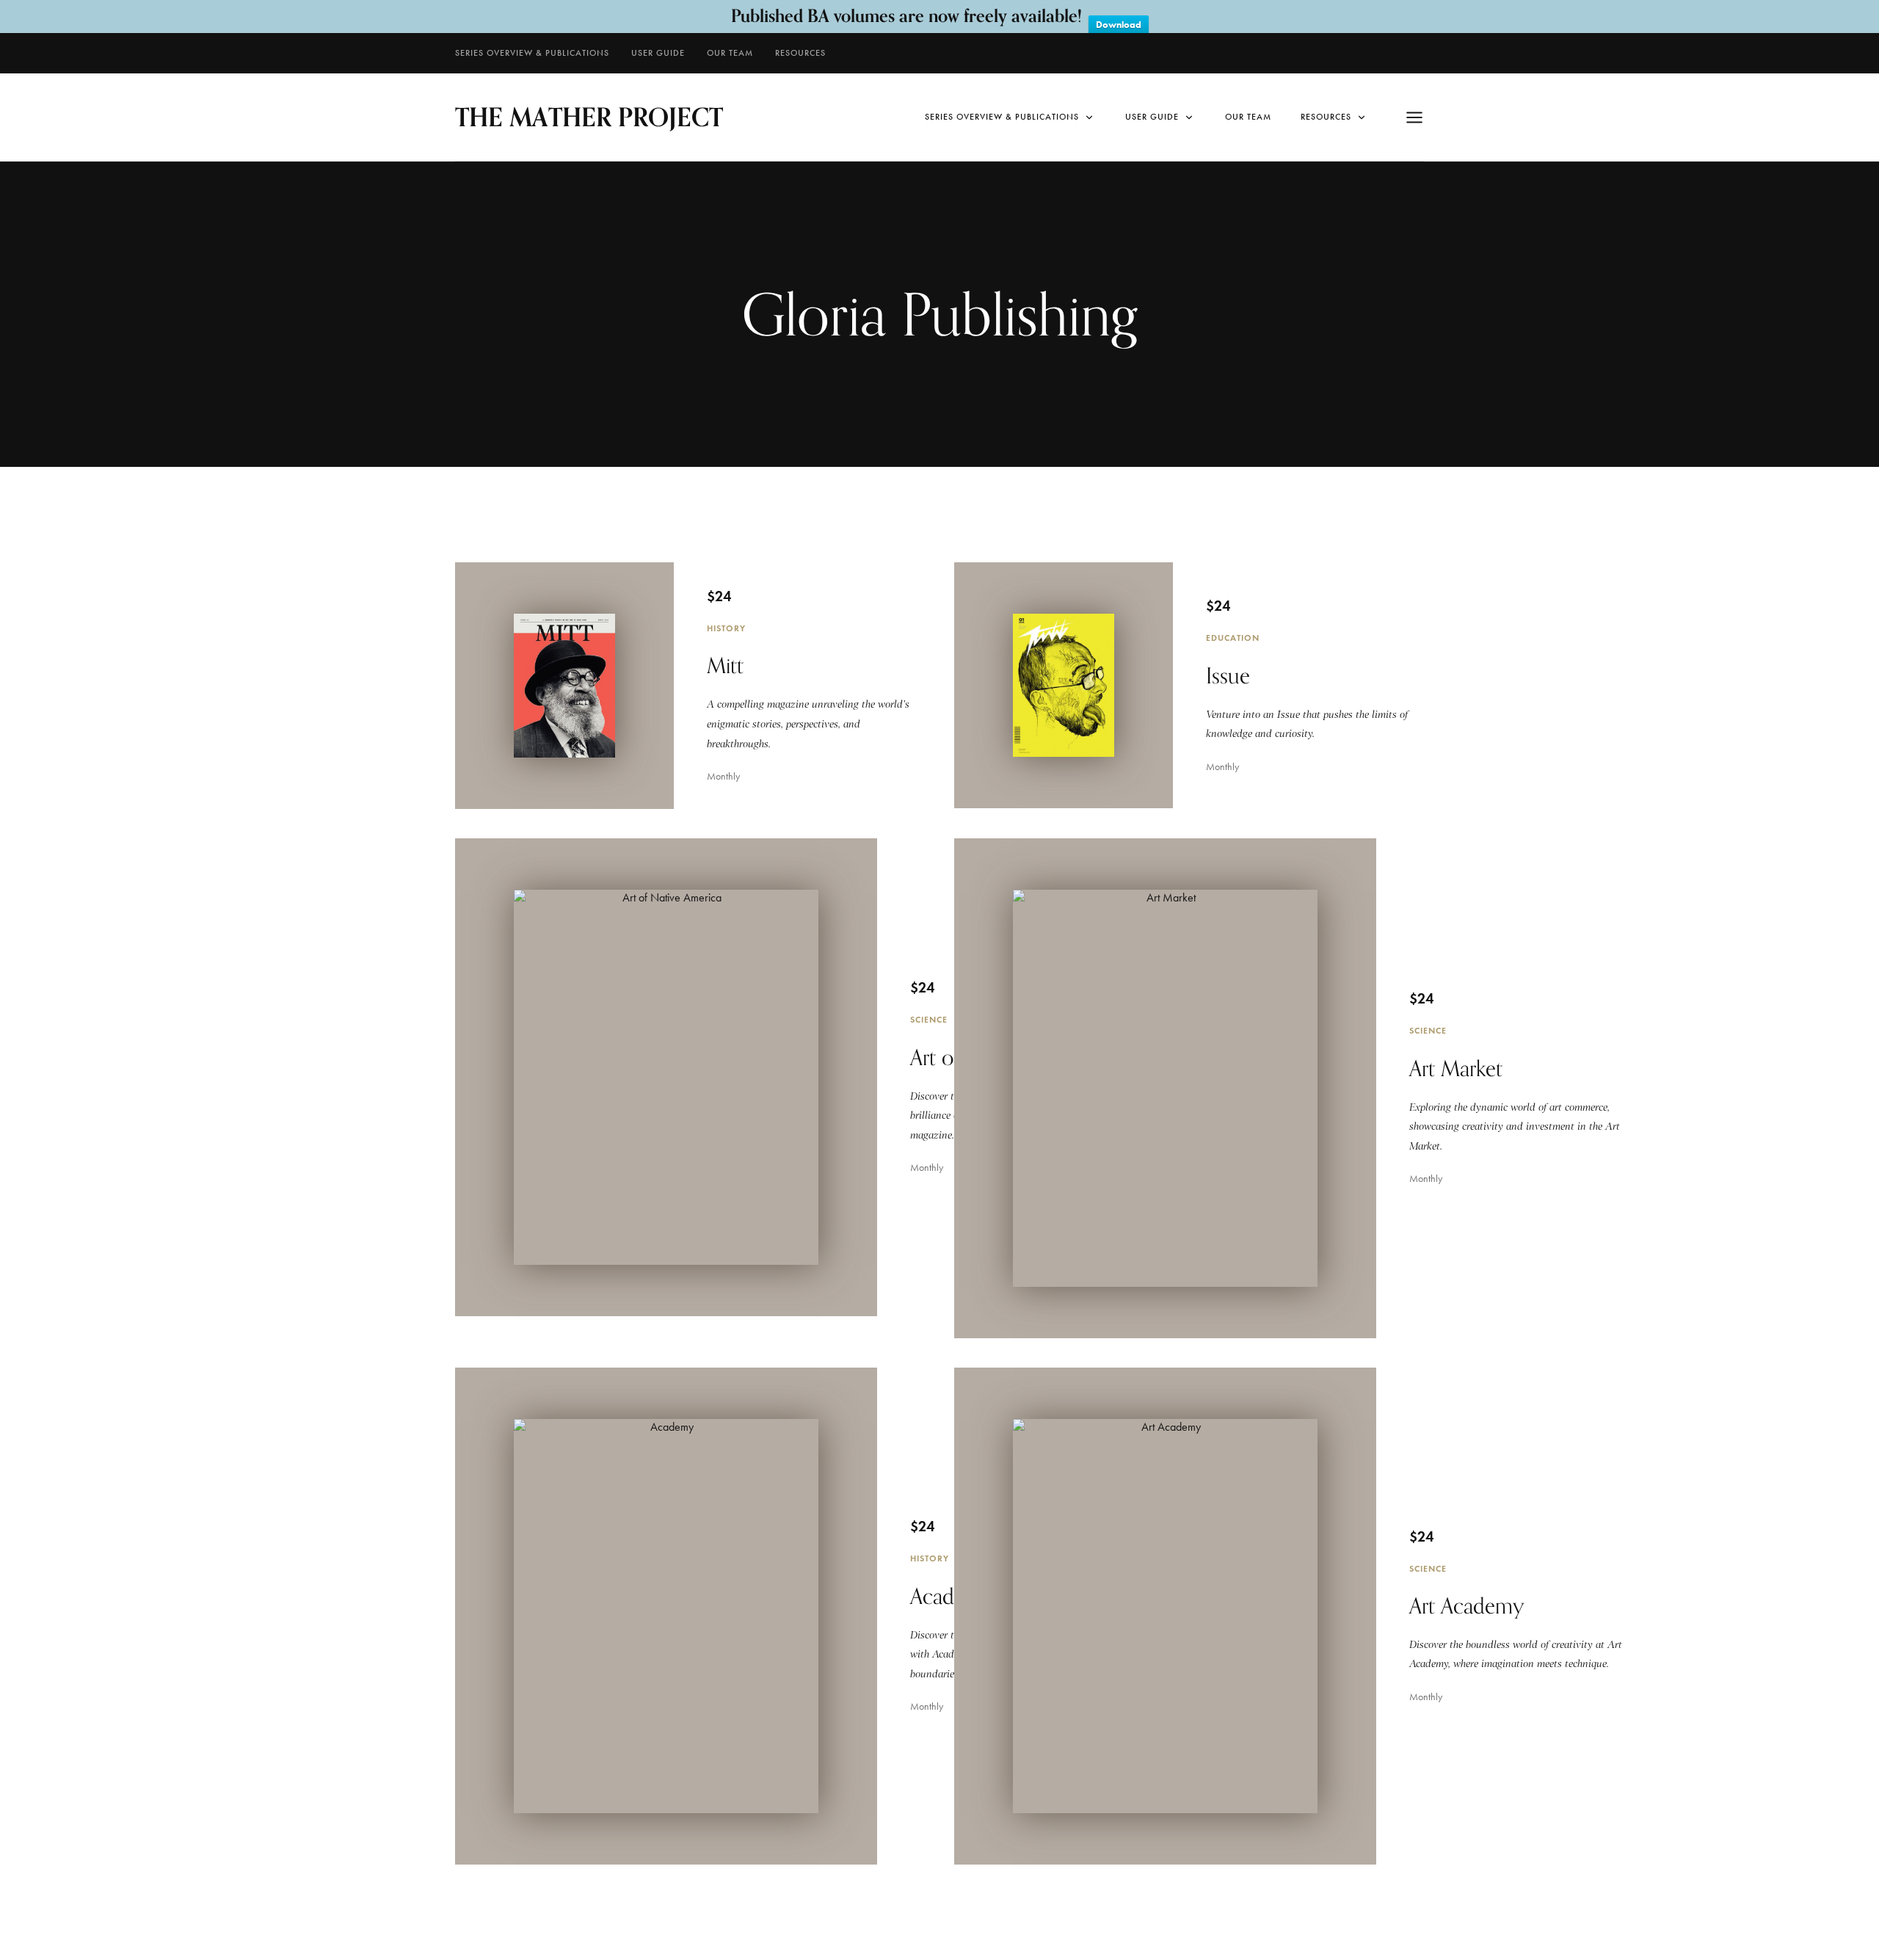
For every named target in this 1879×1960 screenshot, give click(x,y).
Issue (1228, 675)
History (726, 628)
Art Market (1456, 1068)
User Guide (658, 53)
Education (1233, 638)
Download (1119, 25)
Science (929, 1019)
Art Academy (1467, 1605)
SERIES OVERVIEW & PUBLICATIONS (532, 53)
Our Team (730, 53)
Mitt (725, 665)
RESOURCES (800, 53)
